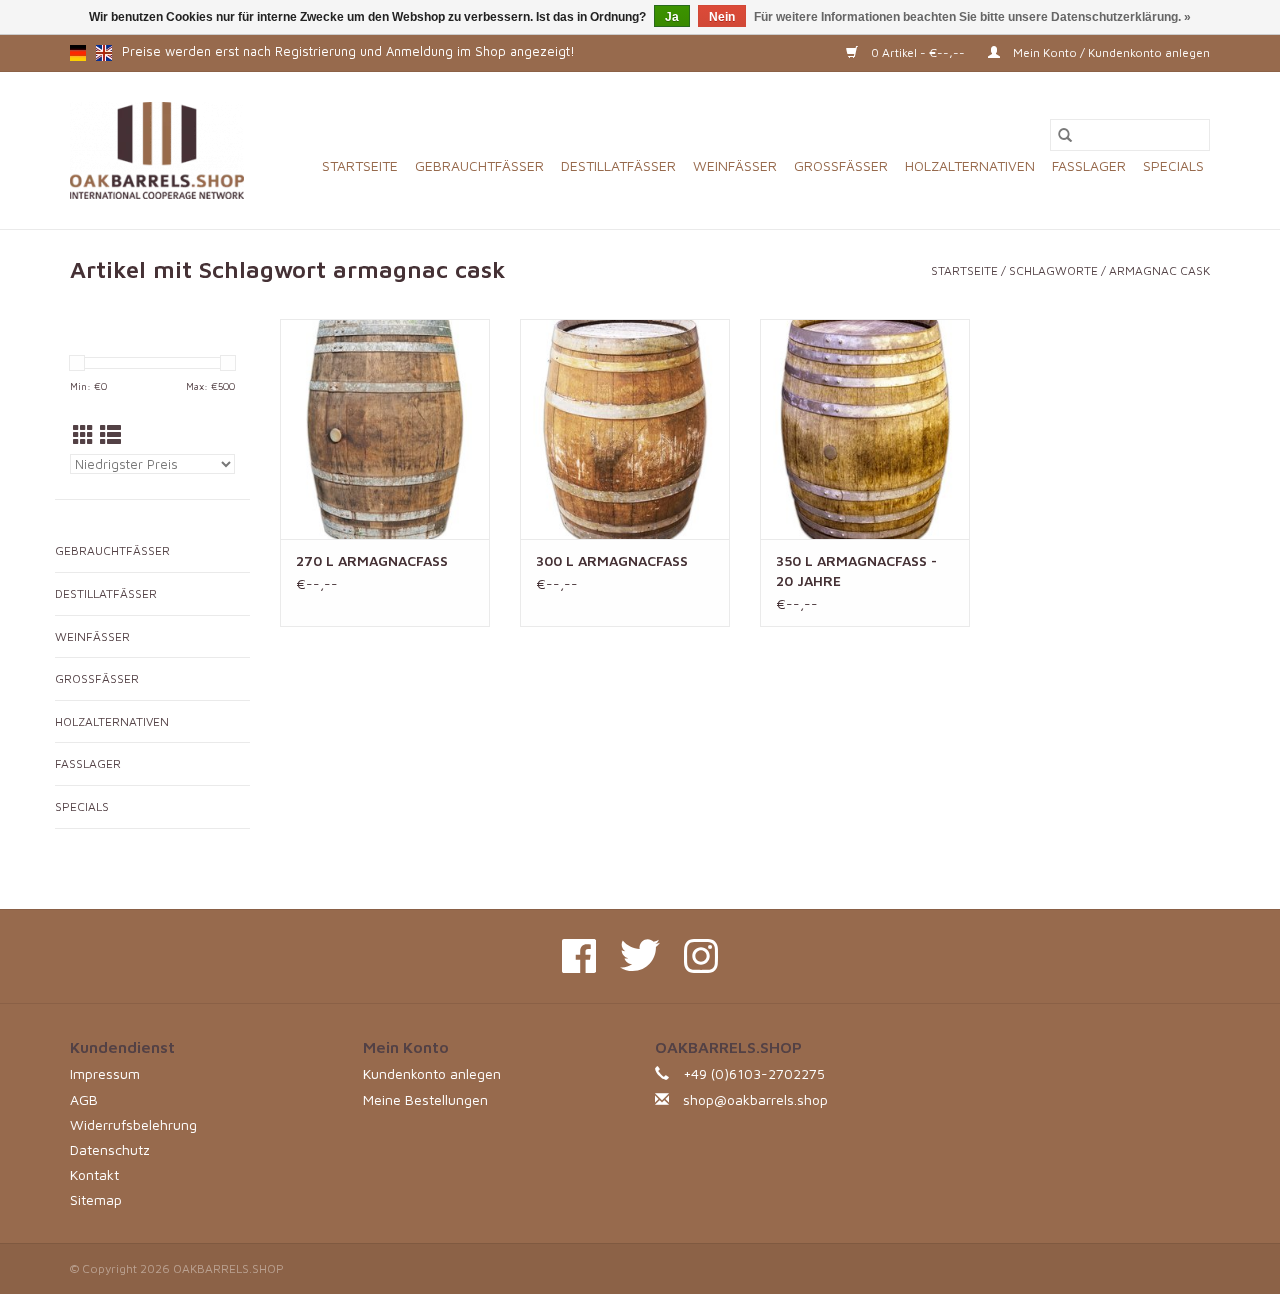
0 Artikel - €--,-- (918, 52)
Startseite (360, 165)
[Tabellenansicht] (83, 435)
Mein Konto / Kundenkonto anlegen (1110, 52)
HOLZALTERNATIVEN (970, 165)
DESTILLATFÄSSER (618, 165)
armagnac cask (1159, 270)
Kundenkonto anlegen (432, 1073)
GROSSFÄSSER (841, 165)
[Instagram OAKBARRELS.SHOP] (701, 956)
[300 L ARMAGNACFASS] (625, 429)
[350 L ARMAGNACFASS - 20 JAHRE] (865, 429)
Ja (672, 17)
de (78, 53)
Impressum (105, 1073)
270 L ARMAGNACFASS (372, 560)
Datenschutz (110, 1149)
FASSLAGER (1089, 165)
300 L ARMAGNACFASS (612, 560)
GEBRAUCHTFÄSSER (479, 165)
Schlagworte (1053, 270)
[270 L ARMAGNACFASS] (385, 429)
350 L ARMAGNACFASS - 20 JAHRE (856, 570)
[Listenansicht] (110, 435)
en (104, 53)
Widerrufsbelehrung (133, 1124)
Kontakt (94, 1174)
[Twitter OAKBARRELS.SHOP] (640, 956)
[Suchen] (1065, 135)
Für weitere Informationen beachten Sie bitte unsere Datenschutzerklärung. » (972, 17)
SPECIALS (1173, 165)
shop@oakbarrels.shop (755, 1099)
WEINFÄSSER (735, 165)
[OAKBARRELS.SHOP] (157, 150)
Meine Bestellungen (425, 1099)
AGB (84, 1099)
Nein (722, 17)
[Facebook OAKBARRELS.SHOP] (579, 956)
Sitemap (96, 1199)
